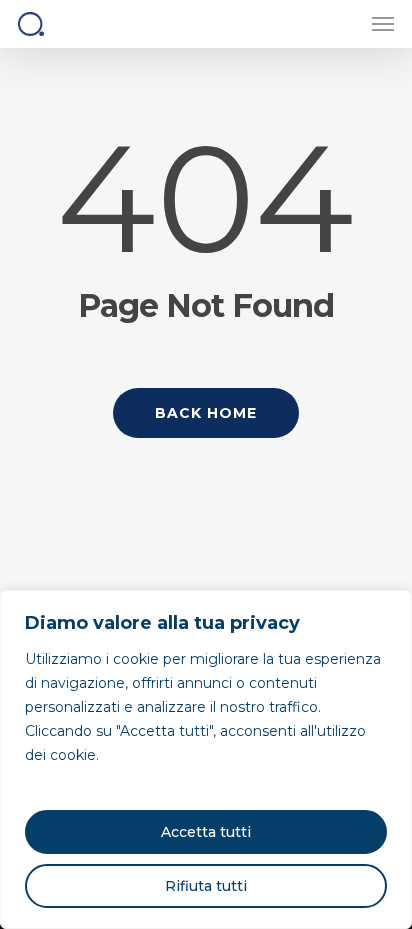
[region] (206, 759)
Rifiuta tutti (206, 886)
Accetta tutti (206, 832)
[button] (383, 24)
